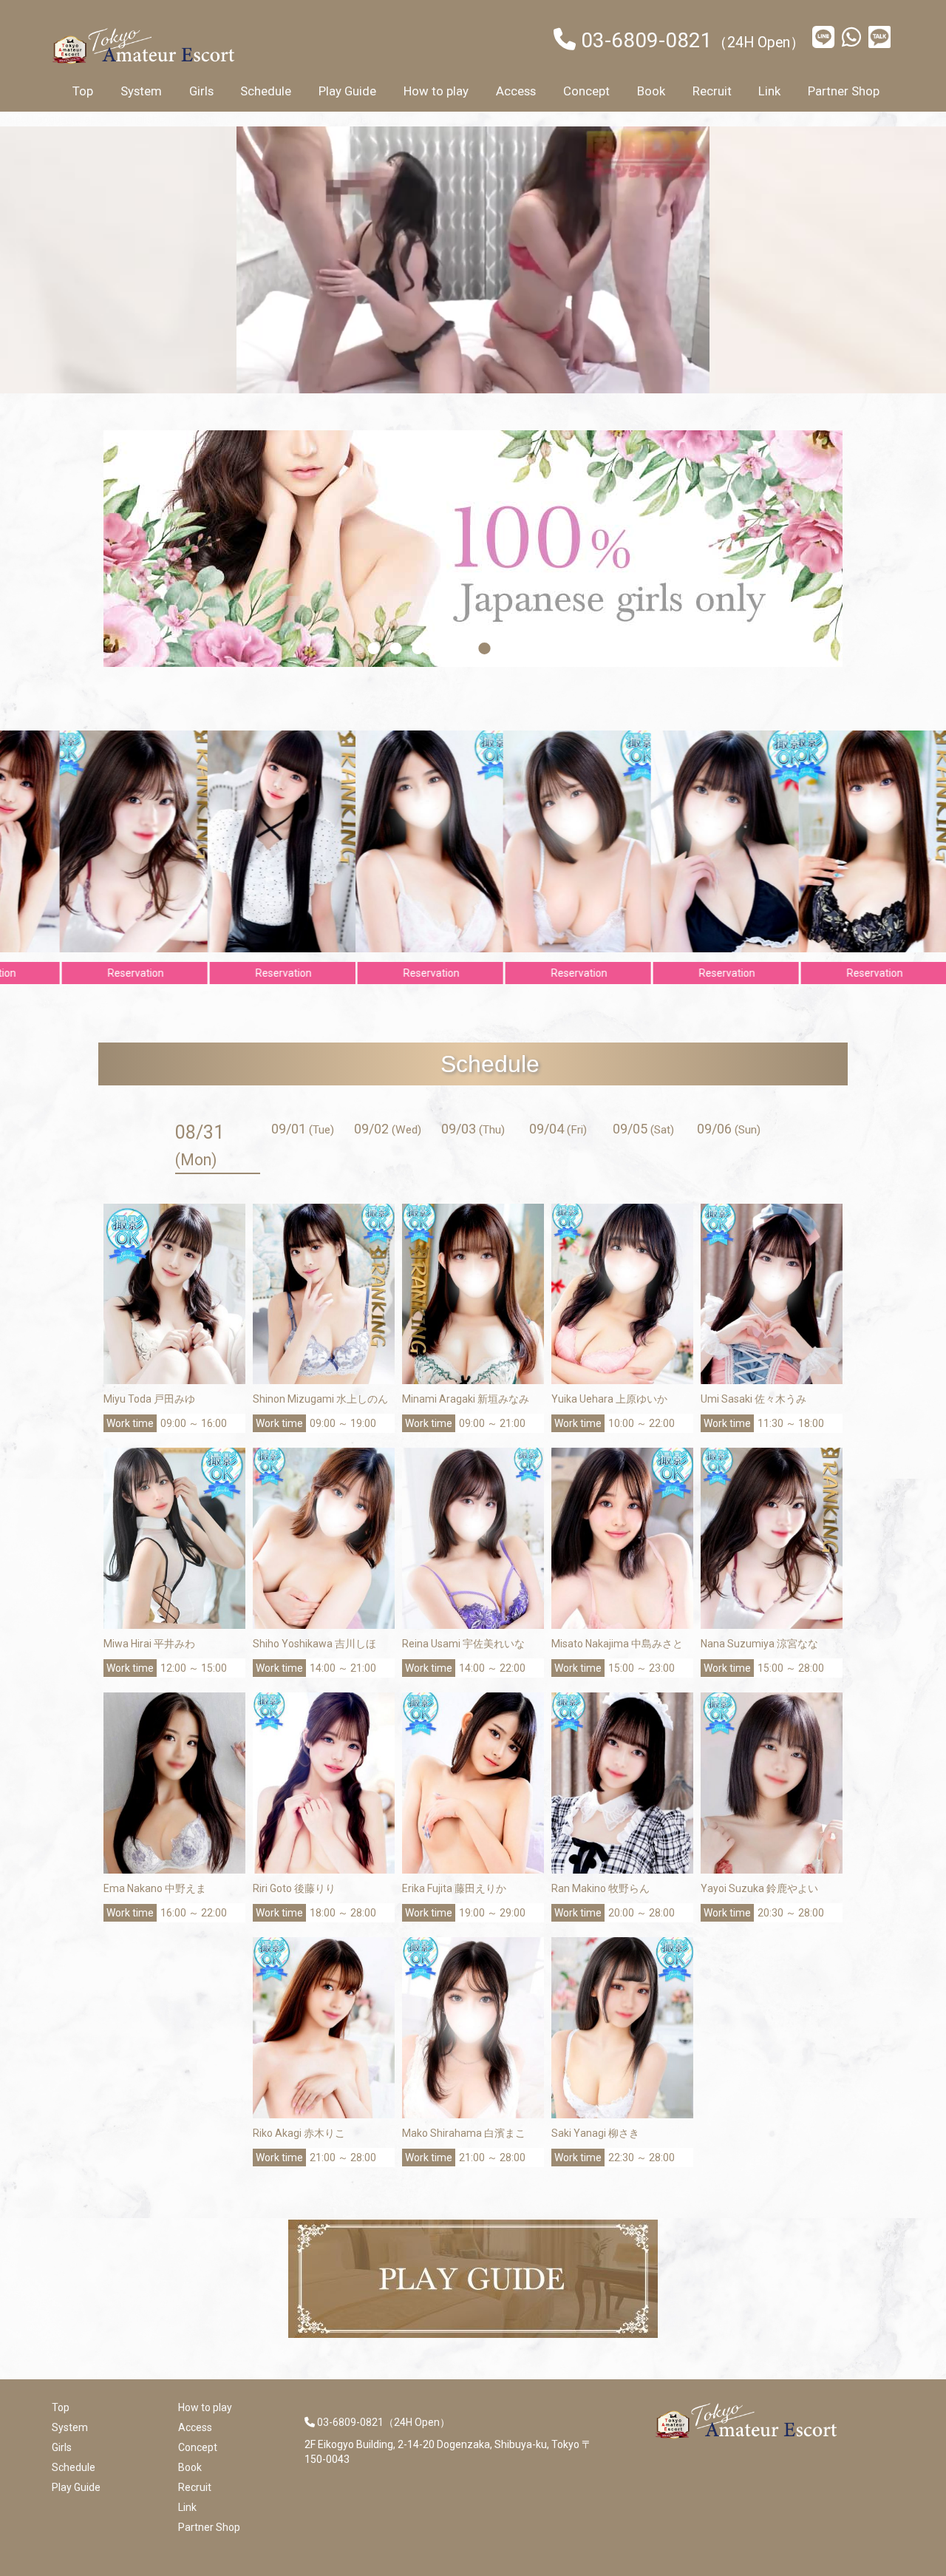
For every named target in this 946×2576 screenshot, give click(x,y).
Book (651, 91)
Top (83, 91)
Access (516, 91)
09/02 (388, 1129)
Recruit (712, 91)
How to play (436, 91)
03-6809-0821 (647, 40)
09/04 (558, 1129)
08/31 (200, 1145)
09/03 (473, 1129)
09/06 (729, 1129)
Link (769, 91)
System (141, 91)
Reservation (173, 973)
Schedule (266, 91)
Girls (201, 91)
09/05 (643, 1129)
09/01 (303, 1129)
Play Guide (347, 91)
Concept (586, 91)
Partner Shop (844, 91)
